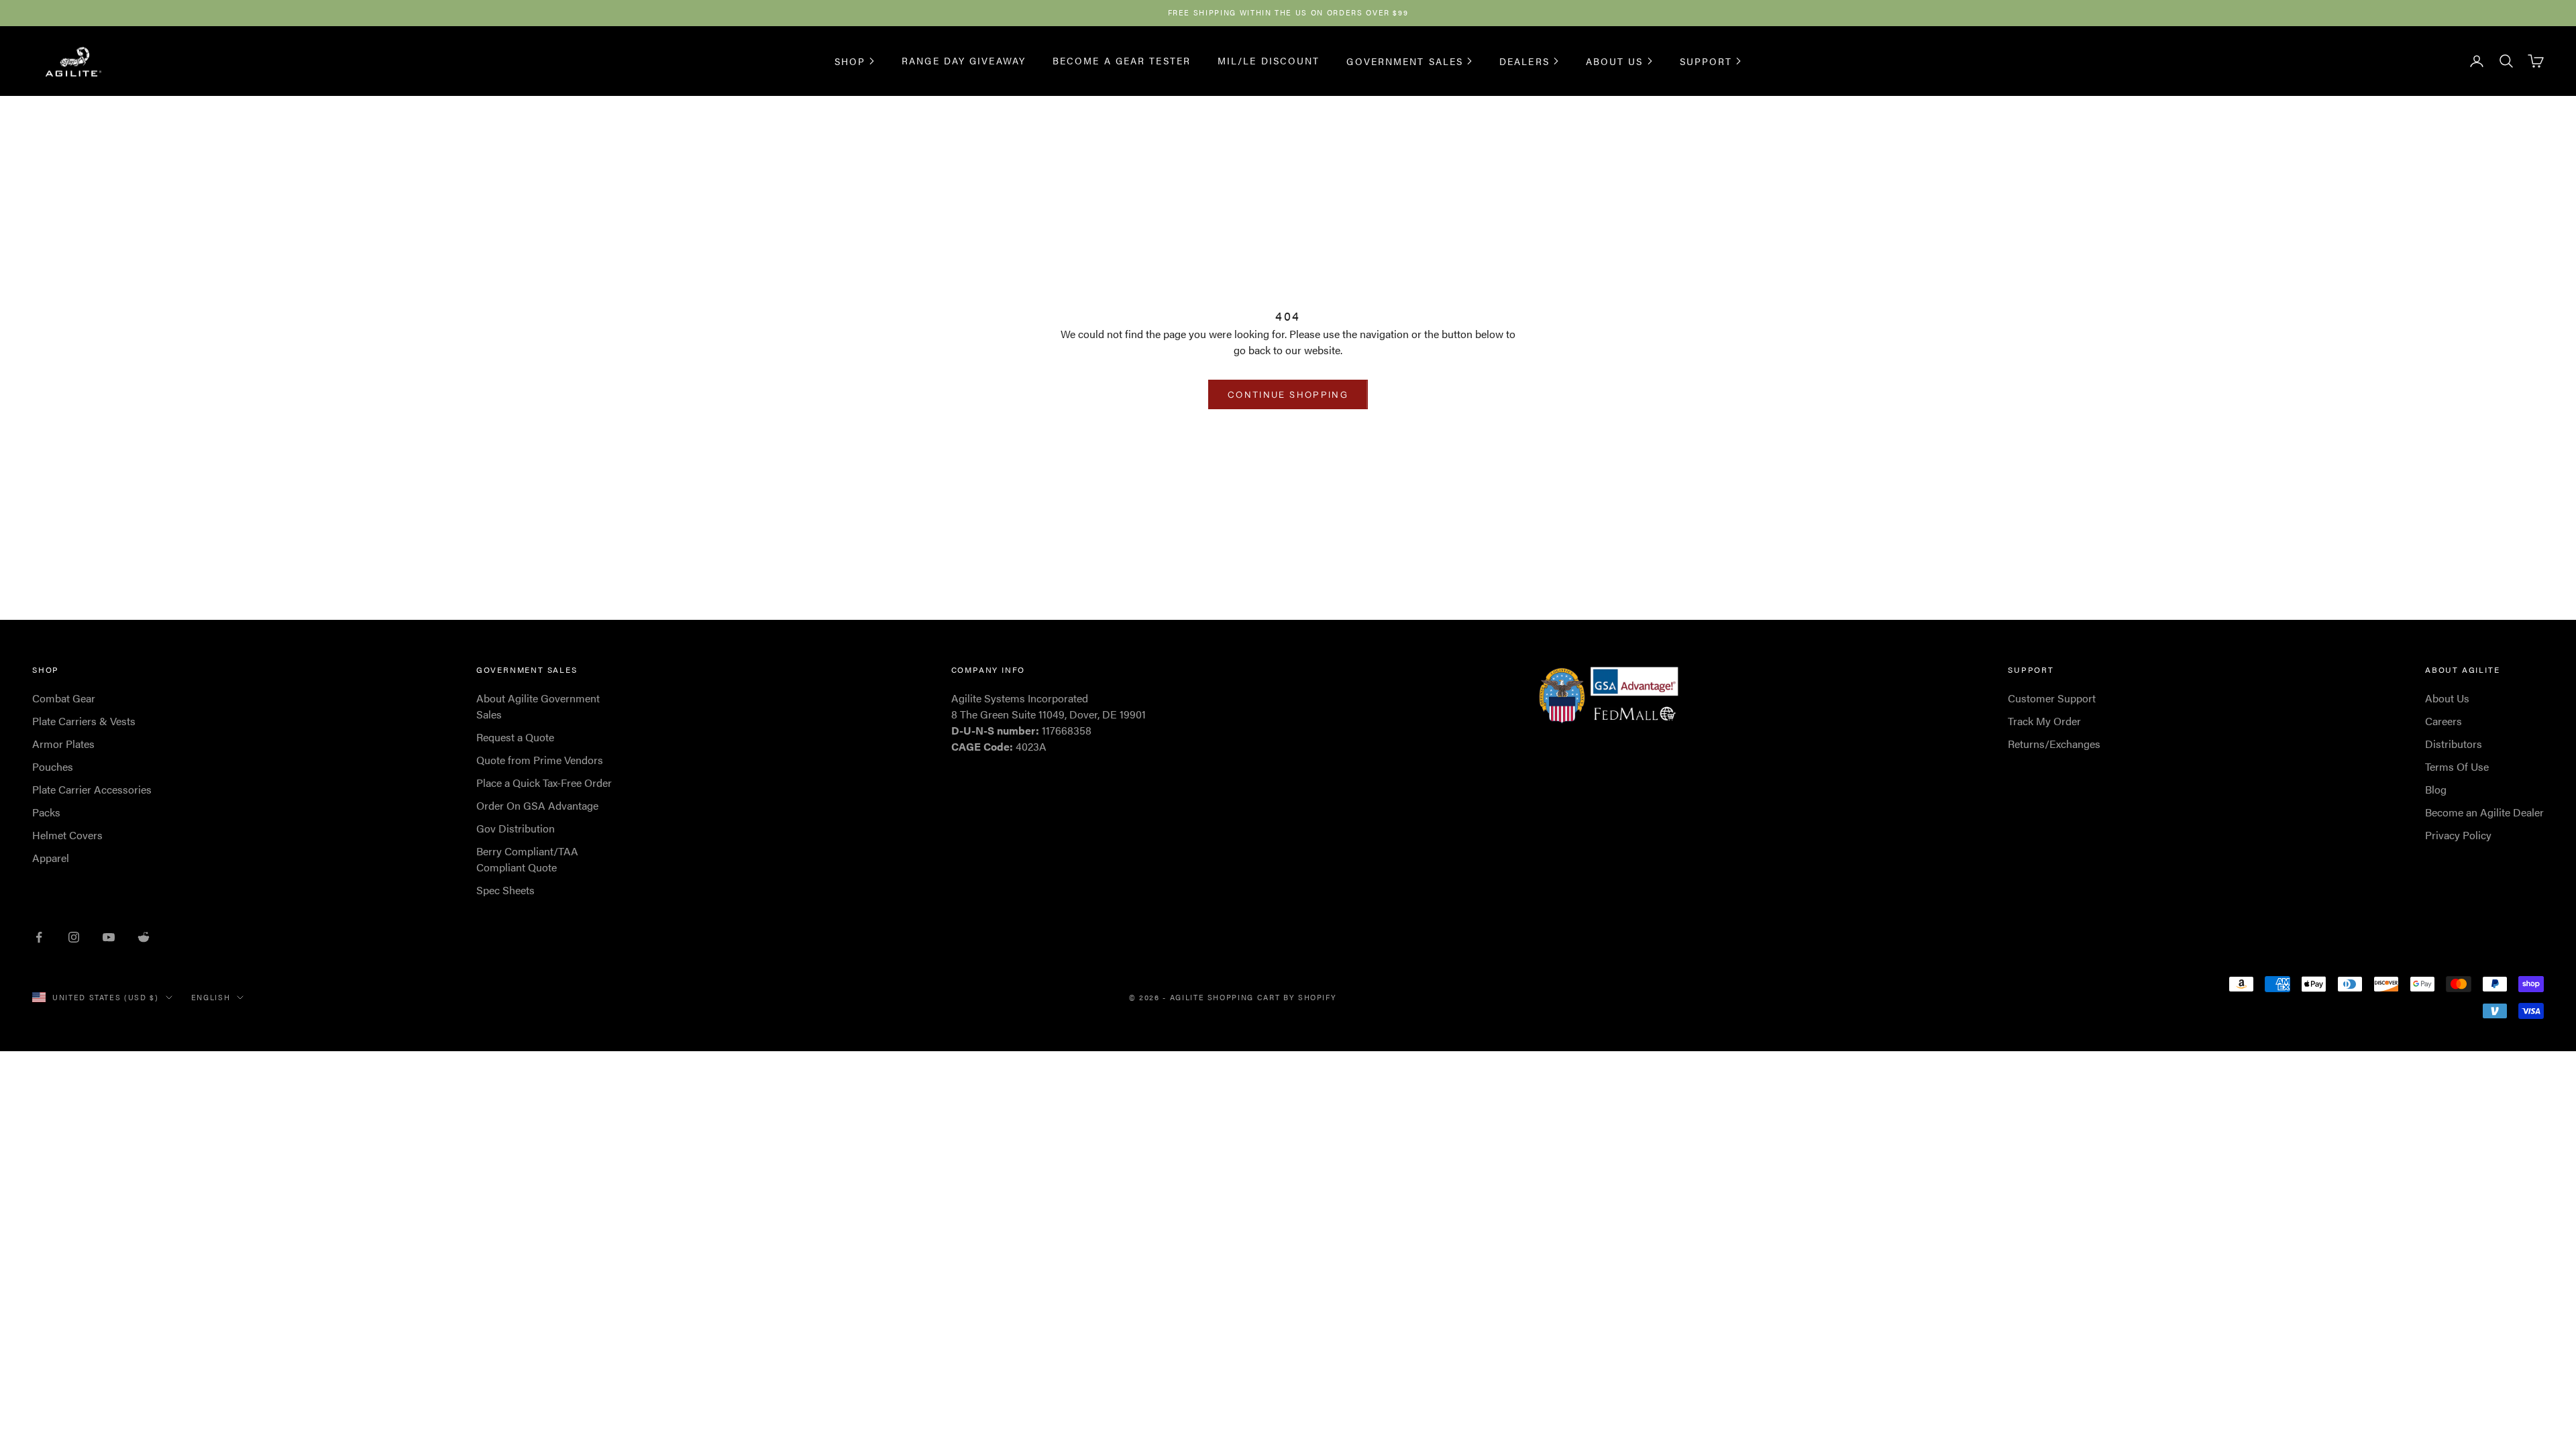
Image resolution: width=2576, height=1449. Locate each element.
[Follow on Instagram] (74, 937)
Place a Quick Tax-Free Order (544, 783)
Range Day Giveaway (964, 60)
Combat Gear (64, 698)
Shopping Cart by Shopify (1272, 997)
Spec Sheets (505, 890)
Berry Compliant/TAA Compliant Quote (527, 859)
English (211, 997)
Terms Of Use (2457, 766)
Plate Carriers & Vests (84, 721)
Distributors (2454, 744)
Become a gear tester (1122, 60)
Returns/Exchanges (2054, 744)
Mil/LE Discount (1269, 60)
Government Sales (1405, 61)
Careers (2444, 721)
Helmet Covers (67, 835)
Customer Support (2052, 698)
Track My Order (2044, 721)
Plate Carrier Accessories (92, 789)
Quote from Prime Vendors (540, 760)
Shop (850, 61)
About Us (1615, 61)
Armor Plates (63, 744)
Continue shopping (1288, 394)
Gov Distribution (516, 828)
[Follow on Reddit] (144, 937)
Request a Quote (515, 737)
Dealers (1524, 61)
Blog (2436, 789)
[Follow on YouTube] (109, 937)
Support (1706, 61)
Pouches (53, 766)
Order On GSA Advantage (537, 805)
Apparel (51, 858)
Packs (46, 812)
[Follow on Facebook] (39, 937)
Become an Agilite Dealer (2484, 812)
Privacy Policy (2458, 835)
